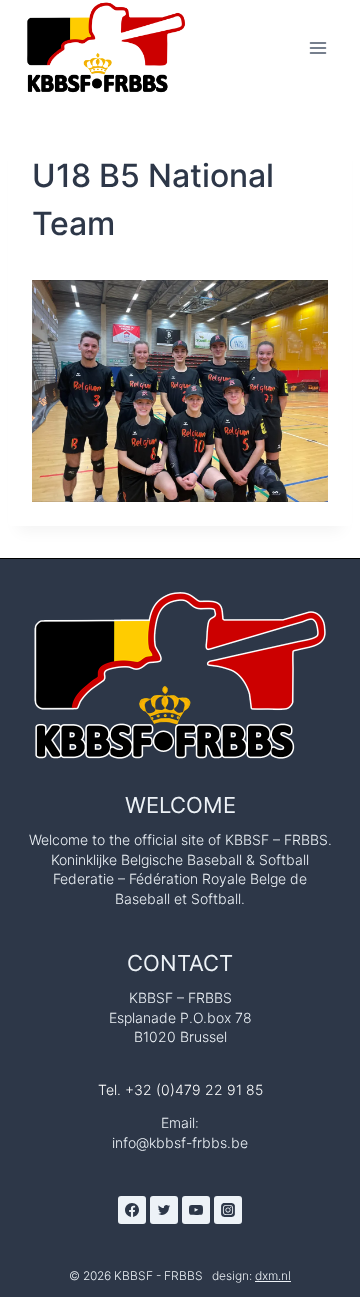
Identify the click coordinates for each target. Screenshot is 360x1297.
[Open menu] (317, 47)
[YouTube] (196, 1210)
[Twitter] (164, 1210)
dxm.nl (273, 1275)
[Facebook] (132, 1210)
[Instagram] (228, 1210)
